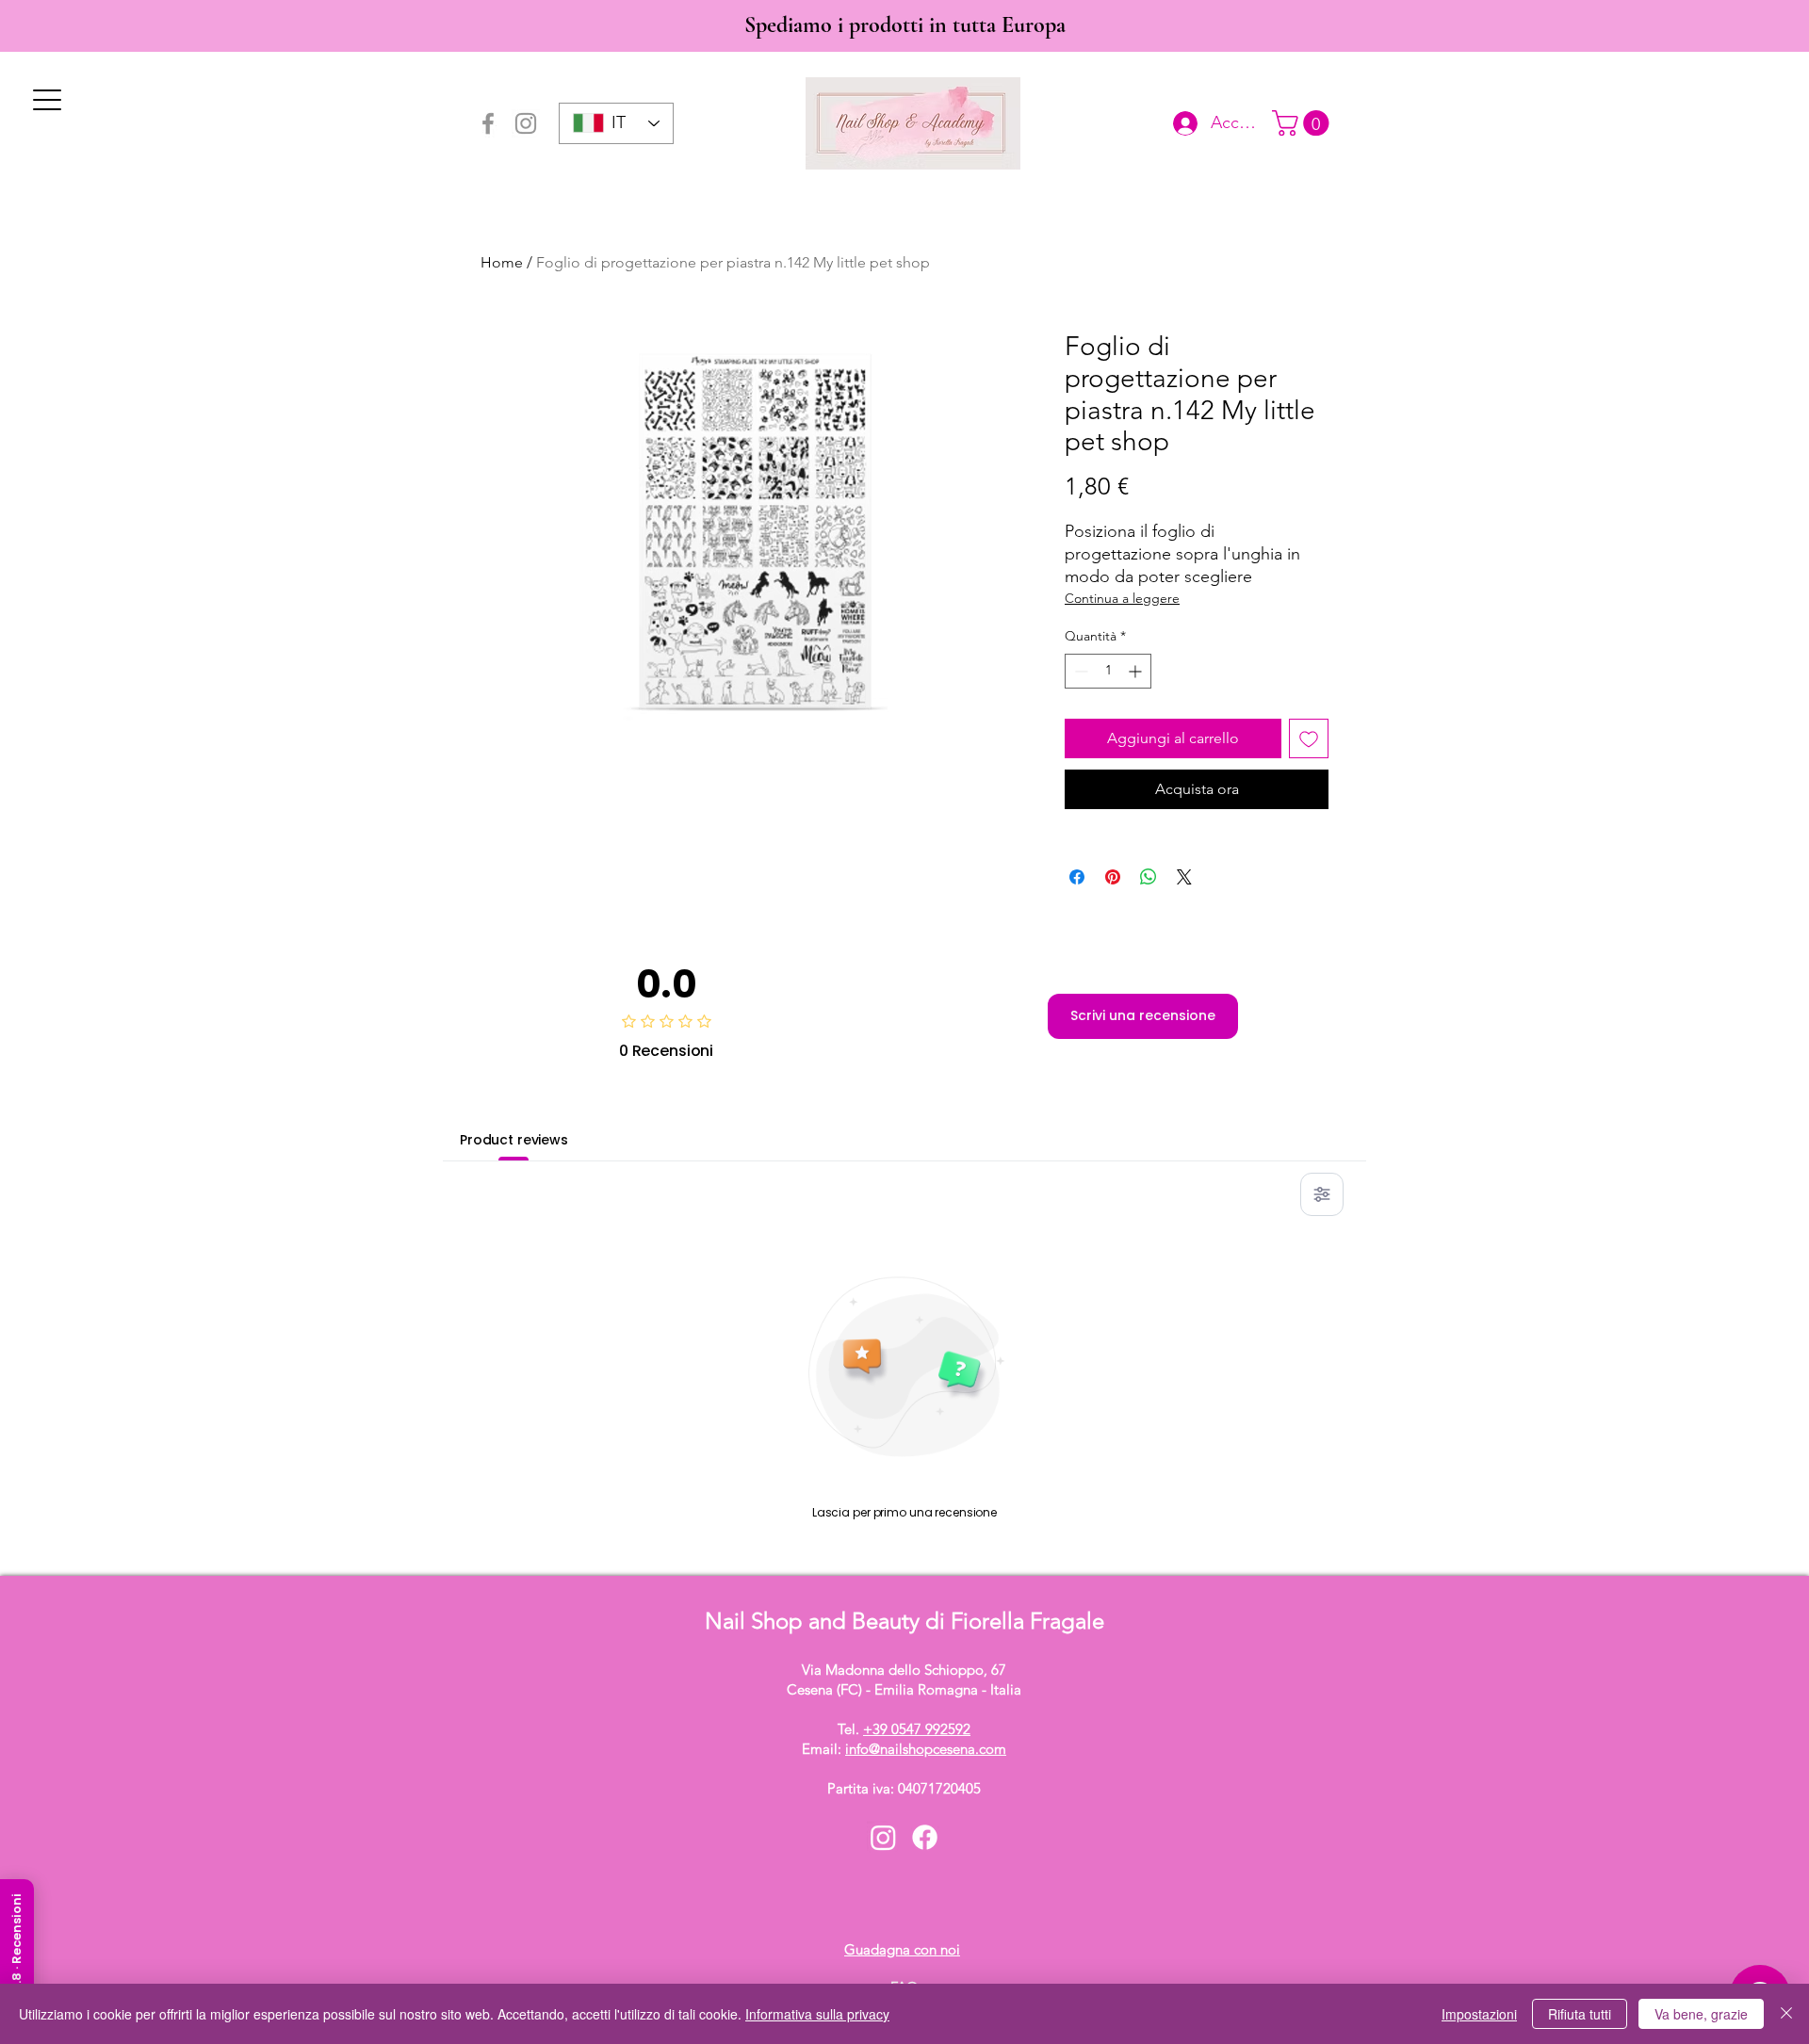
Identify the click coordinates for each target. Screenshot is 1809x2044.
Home (502, 262)
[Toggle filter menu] (1322, 1194)
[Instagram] (526, 123)
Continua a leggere (1122, 598)
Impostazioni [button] (1479, 2014)
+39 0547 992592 (917, 1729)
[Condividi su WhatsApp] (1149, 877)
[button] (1304, 123)
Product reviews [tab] (514, 1140)
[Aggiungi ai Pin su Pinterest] (1113, 877)
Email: (904, 1749)
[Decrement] (1079, 671)
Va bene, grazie (1701, 2014)
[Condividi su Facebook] (1077, 877)
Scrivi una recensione (1143, 1015)
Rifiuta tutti (1580, 2014)
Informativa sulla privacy (817, 2014)
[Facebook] (488, 123)
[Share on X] (1184, 877)
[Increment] (1137, 671)
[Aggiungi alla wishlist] (1309, 738)
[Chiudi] (1786, 2014)
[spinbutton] (1108, 671)
